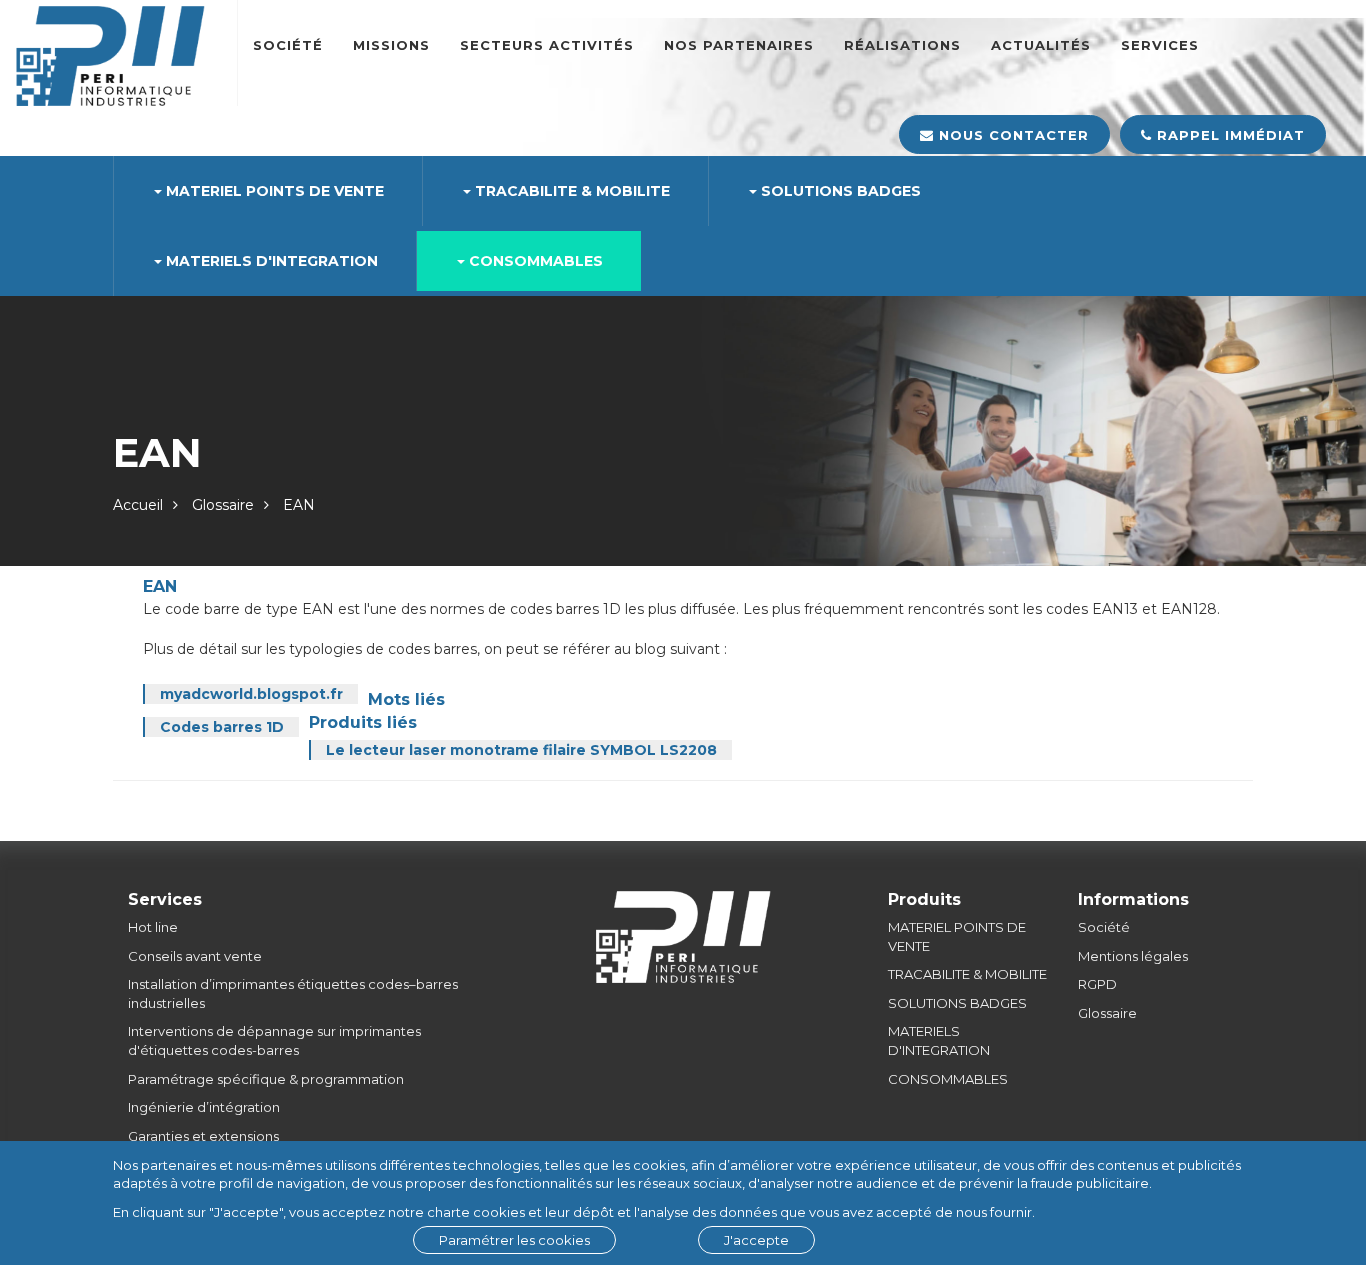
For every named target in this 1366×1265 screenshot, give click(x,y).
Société (288, 45)
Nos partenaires (739, 45)
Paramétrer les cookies (514, 1240)
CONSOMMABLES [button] (534, 261)
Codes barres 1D (222, 727)
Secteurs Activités (547, 45)
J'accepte (756, 1240)
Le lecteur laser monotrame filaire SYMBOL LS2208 (521, 750)
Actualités (1041, 45)
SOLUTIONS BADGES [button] (839, 191)
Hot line (153, 927)
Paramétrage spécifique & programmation (266, 1079)
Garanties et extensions (203, 1136)
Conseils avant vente (195, 956)
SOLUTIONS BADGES (957, 1003)
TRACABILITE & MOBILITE (967, 974)
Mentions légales (1133, 956)
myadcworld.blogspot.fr (251, 694)
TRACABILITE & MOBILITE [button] (570, 191)
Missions (391, 45)
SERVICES (1160, 45)
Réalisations (902, 45)
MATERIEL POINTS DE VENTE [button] (273, 191)
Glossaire (223, 505)
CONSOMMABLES (948, 1079)
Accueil (138, 505)
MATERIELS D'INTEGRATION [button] (270, 261)
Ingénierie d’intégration (204, 1107)
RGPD (1097, 984)
